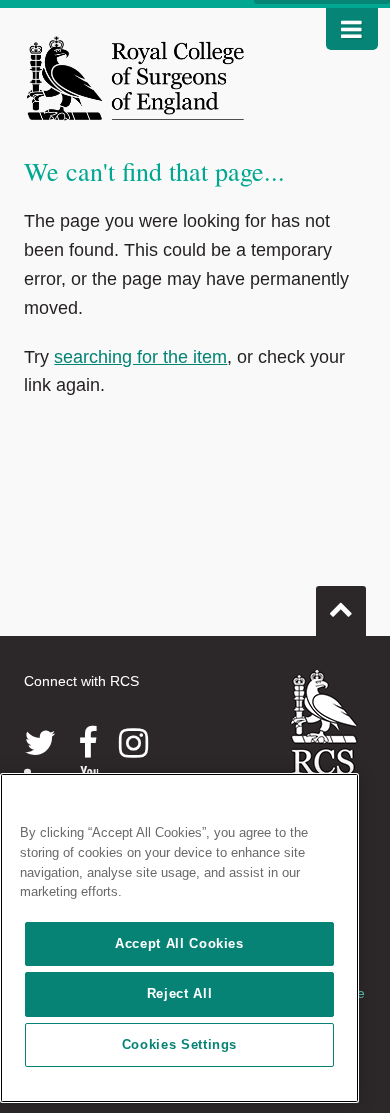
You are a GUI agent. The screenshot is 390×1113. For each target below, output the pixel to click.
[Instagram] (133, 743)
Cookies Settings (180, 1044)
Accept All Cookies (179, 943)
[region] (179, 938)
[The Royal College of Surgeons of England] (135, 78)
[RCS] (324, 740)
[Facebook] (87, 743)
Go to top (341, 611)
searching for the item (140, 357)
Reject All (180, 993)
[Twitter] (40, 743)
